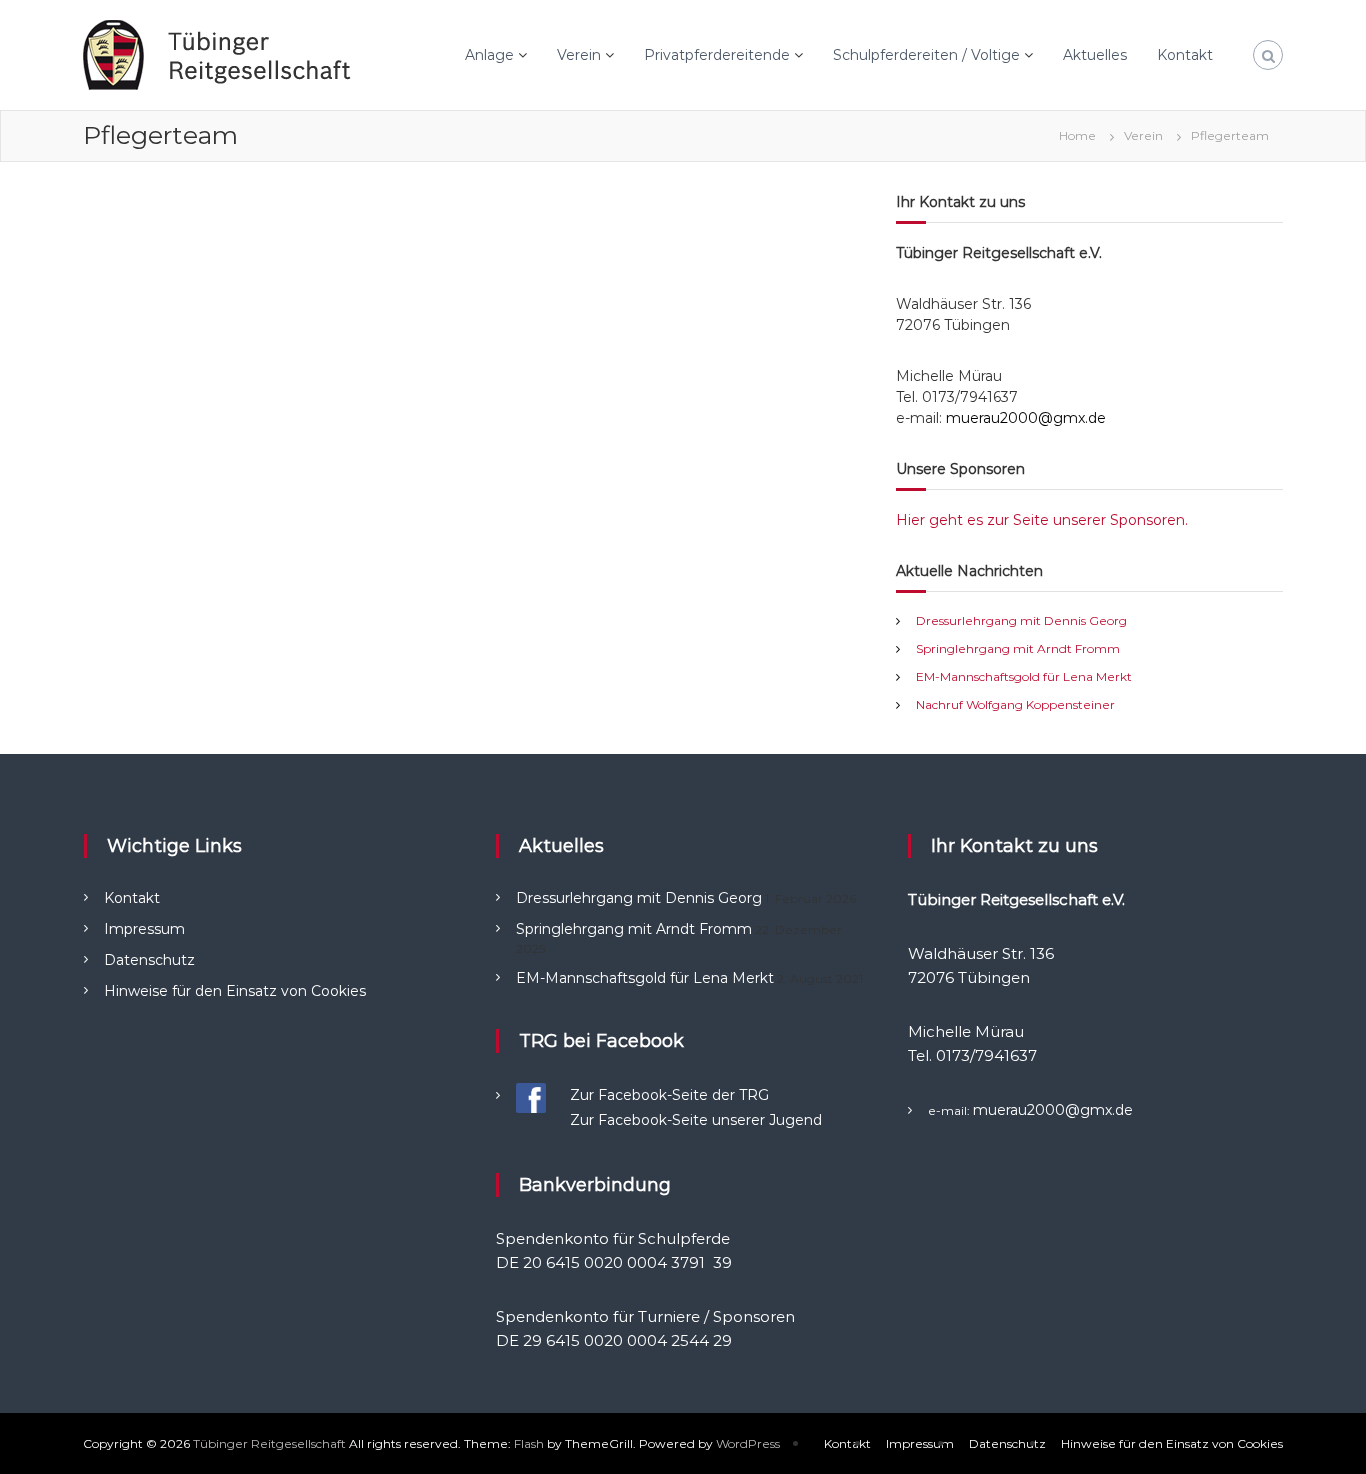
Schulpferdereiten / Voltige (926, 55)
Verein (579, 55)
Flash (529, 1443)
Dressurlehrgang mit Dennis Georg (1021, 620)
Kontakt (1185, 55)
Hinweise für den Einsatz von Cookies (235, 991)
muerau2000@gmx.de (1026, 418)
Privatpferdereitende (717, 55)
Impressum (144, 929)
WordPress (748, 1443)
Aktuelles (1095, 55)
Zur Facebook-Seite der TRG (669, 1095)
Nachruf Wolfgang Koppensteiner (1015, 704)
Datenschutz (149, 960)
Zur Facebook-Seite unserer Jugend (696, 1120)
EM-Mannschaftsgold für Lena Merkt (1024, 676)
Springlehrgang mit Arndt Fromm (1018, 648)
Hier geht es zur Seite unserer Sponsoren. (1042, 520)
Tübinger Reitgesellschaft (269, 1443)
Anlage (489, 55)
